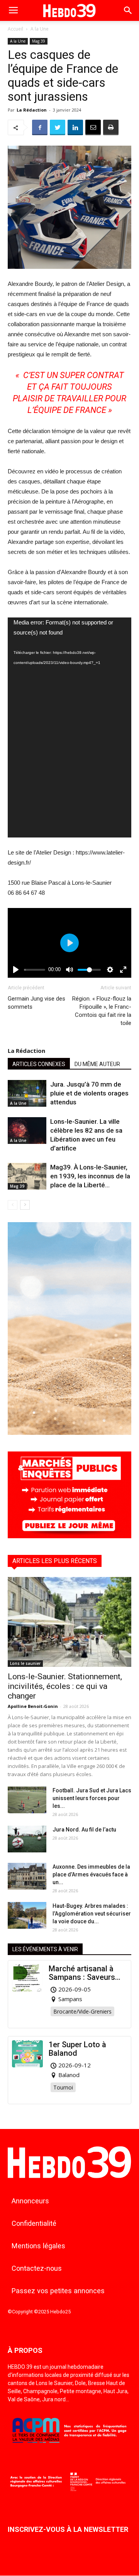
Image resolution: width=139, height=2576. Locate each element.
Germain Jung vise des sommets (36, 1003)
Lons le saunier (25, 1663)
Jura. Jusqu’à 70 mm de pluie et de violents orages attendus (89, 1093)
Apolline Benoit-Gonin (33, 1706)
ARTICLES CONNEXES (39, 1064)
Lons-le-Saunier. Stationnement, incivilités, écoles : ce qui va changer (65, 1686)
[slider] (35, 970)
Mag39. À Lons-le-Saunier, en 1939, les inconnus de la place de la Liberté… (90, 1176)
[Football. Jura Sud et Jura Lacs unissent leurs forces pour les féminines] (27, 1800)
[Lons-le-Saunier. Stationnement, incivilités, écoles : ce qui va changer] (69, 1622)
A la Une (40, 29)
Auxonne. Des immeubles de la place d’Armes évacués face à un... (91, 1874)
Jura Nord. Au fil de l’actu (84, 1830)
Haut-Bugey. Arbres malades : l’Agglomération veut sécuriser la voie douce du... (92, 1914)
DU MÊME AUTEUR (97, 1064)
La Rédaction (32, 110)
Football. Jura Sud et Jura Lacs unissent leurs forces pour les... (92, 1798)
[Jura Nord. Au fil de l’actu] (27, 1839)
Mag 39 (39, 41)
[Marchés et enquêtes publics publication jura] (69, 1536)
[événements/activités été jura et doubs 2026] (69, 1433)
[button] (128, 10)
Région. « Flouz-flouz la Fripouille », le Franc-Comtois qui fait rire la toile (102, 1011)
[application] (69, 728)
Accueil (15, 29)
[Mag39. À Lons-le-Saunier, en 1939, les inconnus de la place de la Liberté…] (27, 1176)
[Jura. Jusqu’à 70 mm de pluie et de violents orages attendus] (27, 1093)
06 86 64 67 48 (26, 893)
